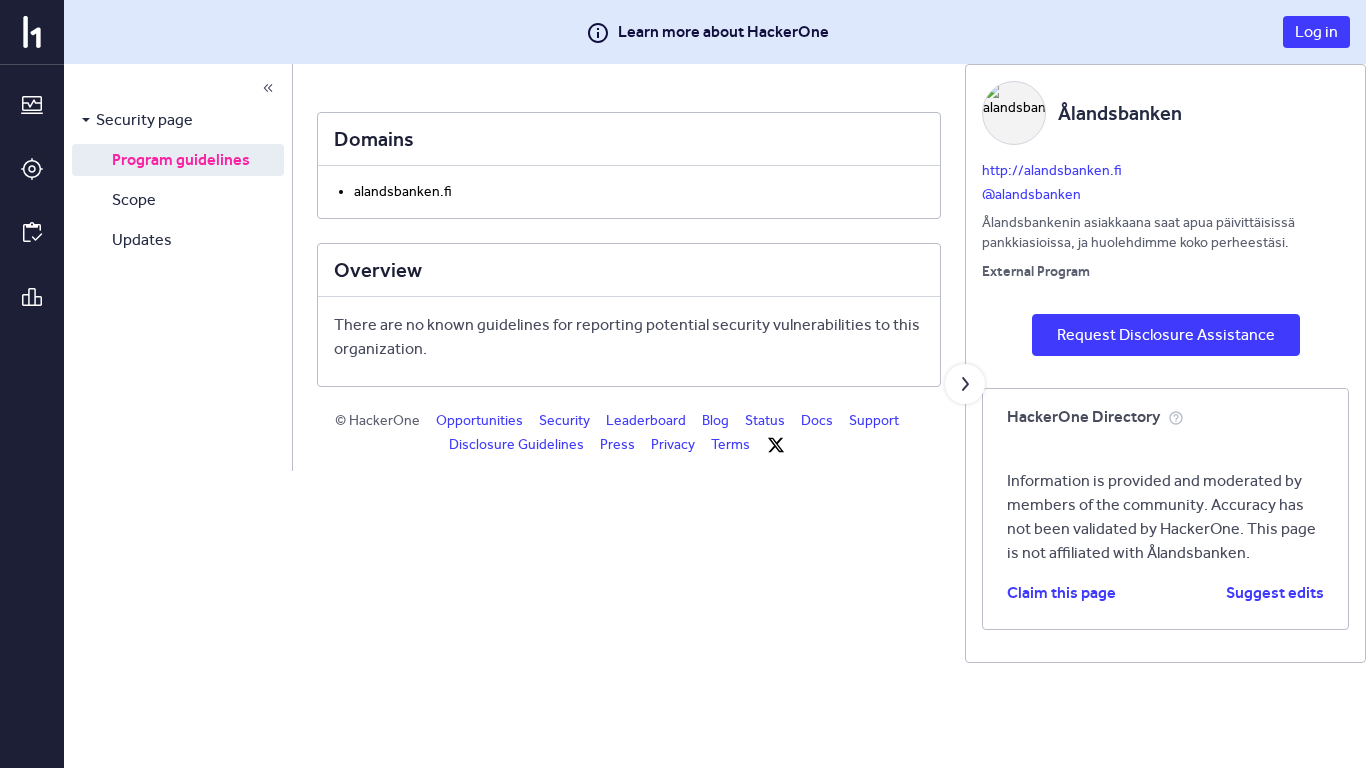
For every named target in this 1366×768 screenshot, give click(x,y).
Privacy (673, 444)
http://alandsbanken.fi (1052, 170)
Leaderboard (646, 420)
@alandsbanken (1031, 194)
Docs (817, 420)
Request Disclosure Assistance (1166, 334)
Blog (715, 420)
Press (617, 444)
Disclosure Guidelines (516, 444)
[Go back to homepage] (32, 32)
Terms (730, 444)
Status (765, 420)
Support (874, 420)
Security (564, 420)
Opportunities (479, 420)
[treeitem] (178, 120)
